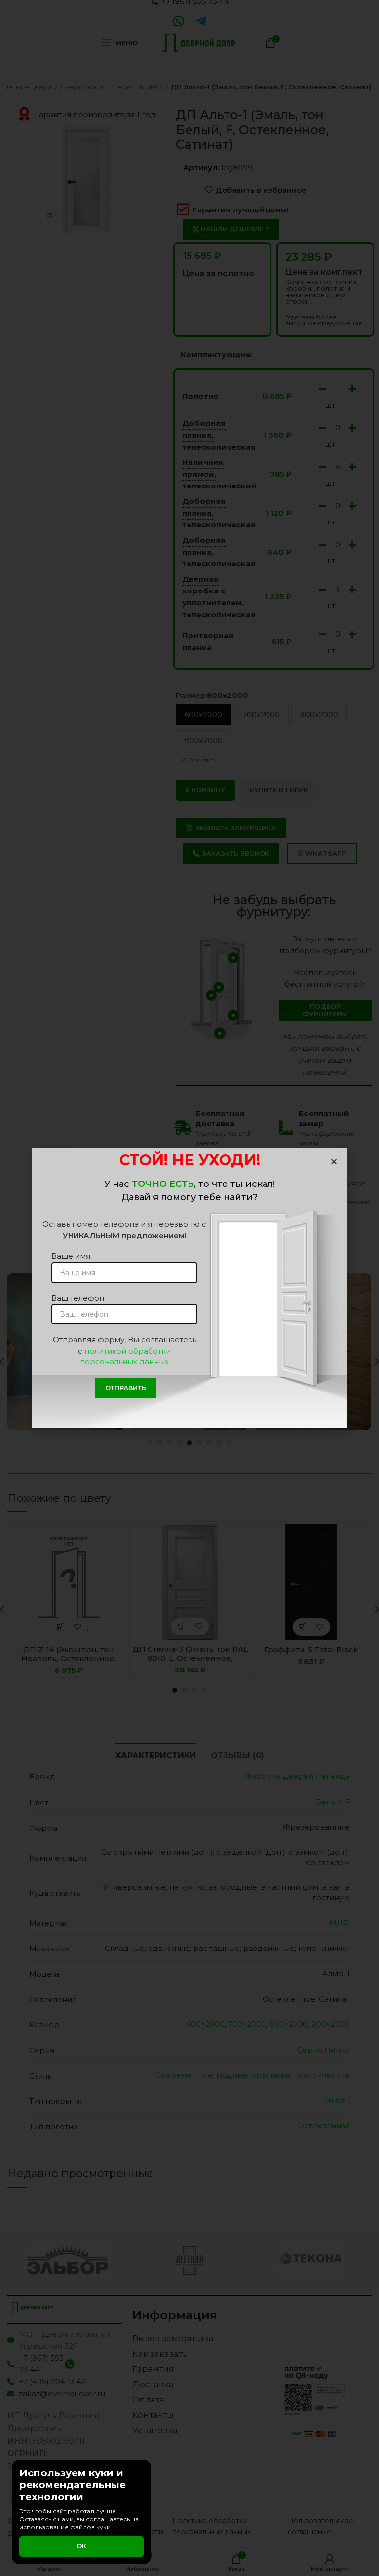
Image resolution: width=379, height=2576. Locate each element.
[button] (334, 1162)
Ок (81, 2546)
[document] (189, 1288)
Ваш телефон (78, 1298)
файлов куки (90, 2527)
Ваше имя (71, 1256)
